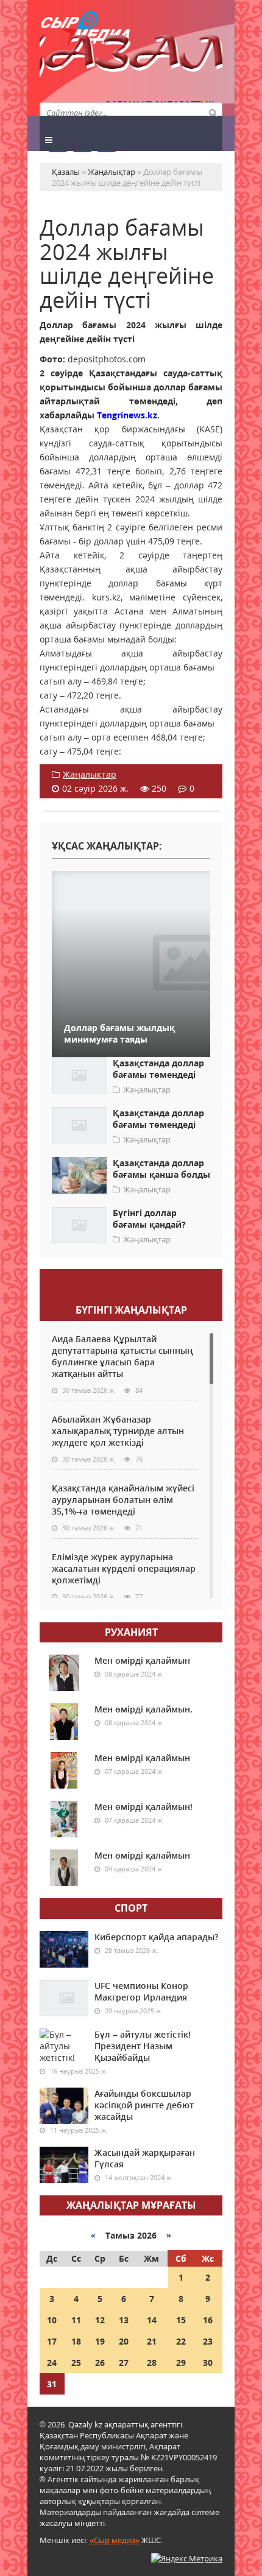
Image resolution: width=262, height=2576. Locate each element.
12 (100, 2320)
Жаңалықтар (90, 774)
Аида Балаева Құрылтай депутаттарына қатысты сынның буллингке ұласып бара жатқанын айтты (122, 1356)
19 (100, 2341)
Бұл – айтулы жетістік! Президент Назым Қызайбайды (143, 2046)
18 (76, 2341)
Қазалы (131, 58)
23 (208, 2341)
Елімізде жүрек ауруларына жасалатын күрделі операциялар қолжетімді (124, 1568)
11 (76, 2320)
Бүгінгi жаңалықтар (131, 1310)
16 (208, 2320)
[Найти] (213, 112)
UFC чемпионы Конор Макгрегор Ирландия (141, 1991)
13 (124, 2320)
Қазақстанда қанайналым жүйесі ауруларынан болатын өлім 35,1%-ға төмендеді (123, 1500)
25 (76, 2363)
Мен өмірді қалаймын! (143, 1807)
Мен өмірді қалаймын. (143, 1709)
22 (181, 2341)
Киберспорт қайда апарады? (156, 1937)
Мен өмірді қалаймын (142, 1660)
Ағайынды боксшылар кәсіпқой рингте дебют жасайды (144, 2105)
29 (181, 2363)
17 (52, 2341)
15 (181, 2320)
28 (152, 2363)
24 (52, 2363)
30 (208, 2363)
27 (124, 2363)
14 (152, 2320)
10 (52, 2320)
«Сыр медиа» (115, 2540)
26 (100, 2363)
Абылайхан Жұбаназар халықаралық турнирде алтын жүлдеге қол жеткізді (118, 1431)
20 (124, 2341)
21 (152, 2341)
